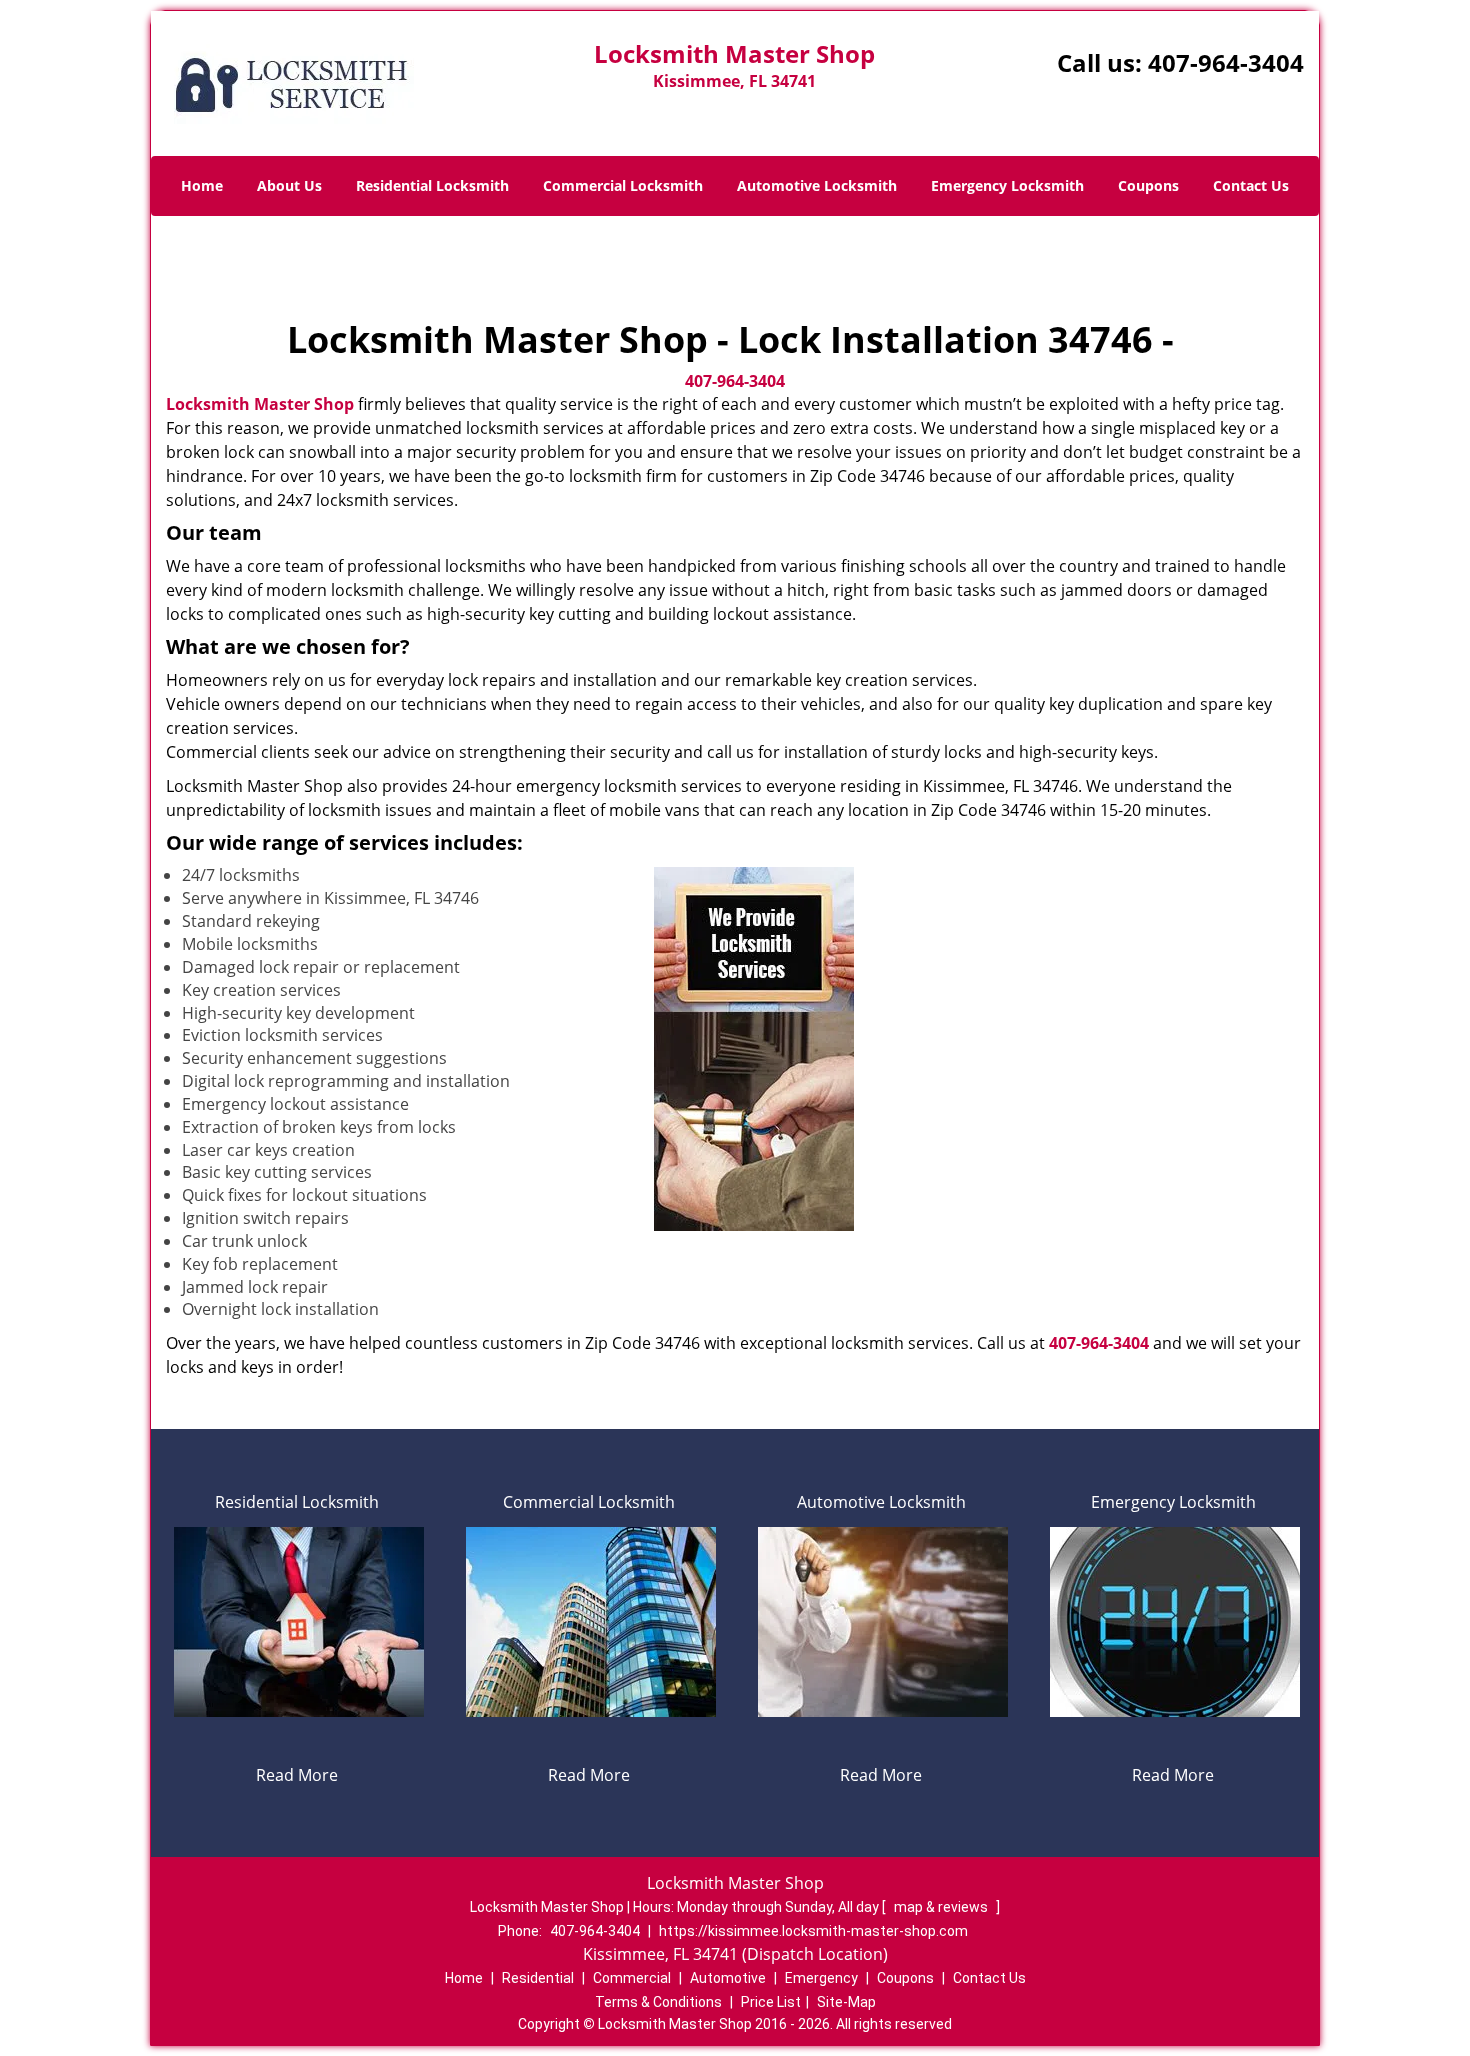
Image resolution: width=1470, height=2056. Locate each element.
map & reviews (942, 1907)
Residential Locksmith (432, 185)
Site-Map (846, 2002)
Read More (297, 1775)
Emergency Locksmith (1007, 185)
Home (202, 185)
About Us (289, 185)
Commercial (632, 1978)
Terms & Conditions (658, 2002)
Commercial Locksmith (623, 185)
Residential (538, 1978)
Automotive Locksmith (817, 185)
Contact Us (1251, 185)
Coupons (1148, 185)
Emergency (821, 1978)
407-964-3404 (1226, 62)
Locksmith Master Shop (260, 404)
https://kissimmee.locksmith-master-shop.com (813, 1931)
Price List (771, 2002)
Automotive (728, 1978)
